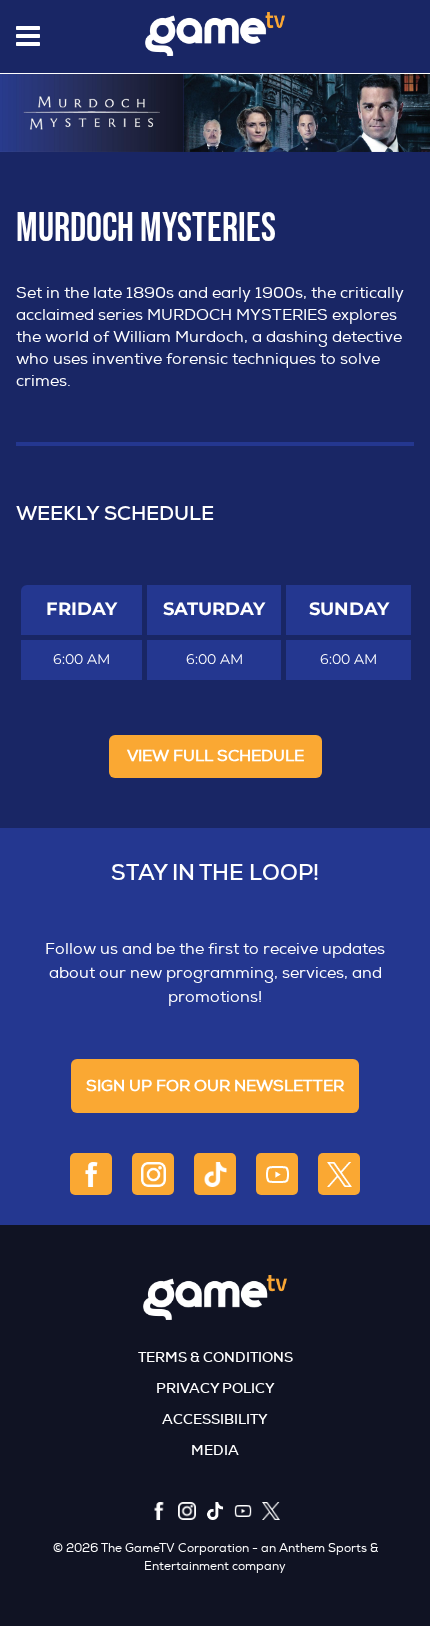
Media (215, 1450)
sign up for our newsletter (215, 1086)
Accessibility (215, 1419)
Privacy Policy (215, 1388)
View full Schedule (215, 756)
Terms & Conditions (215, 1357)
